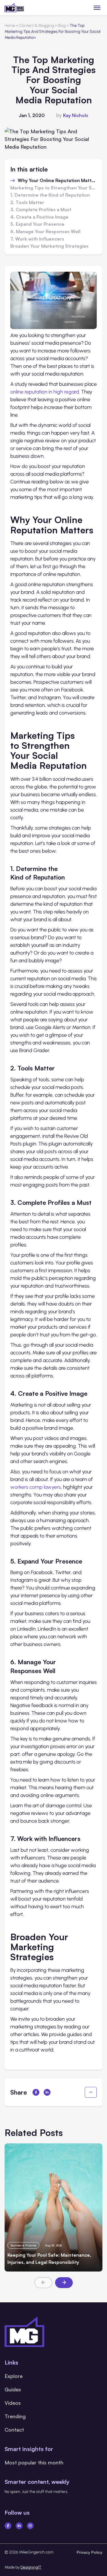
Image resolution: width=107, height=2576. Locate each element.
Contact (14, 2430)
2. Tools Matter (27, 203)
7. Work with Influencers (37, 239)
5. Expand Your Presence (37, 224)
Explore (14, 2376)
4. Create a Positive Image (39, 217)
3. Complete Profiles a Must (41, 210)
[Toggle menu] (97, 8)
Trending (15, 2416)
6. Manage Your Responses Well (45, 232)
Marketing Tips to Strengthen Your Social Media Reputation (53, 188)
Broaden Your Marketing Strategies (49, 246)
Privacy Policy (90, 2552)
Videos (13, 2403)
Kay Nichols (76, 115)
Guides (13, 2389)
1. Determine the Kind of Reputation (50, 195)
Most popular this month (34, 2462)
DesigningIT (31, 2567)
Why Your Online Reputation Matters (57, 181)
